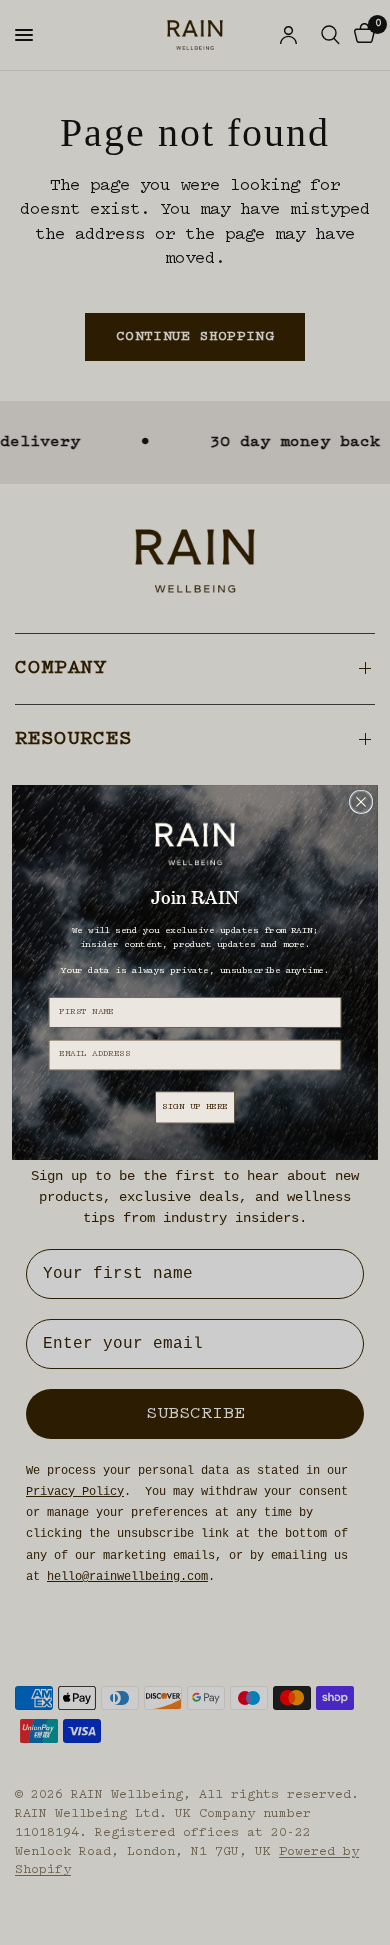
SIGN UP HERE (195, 1107)
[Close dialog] (360, 801)
